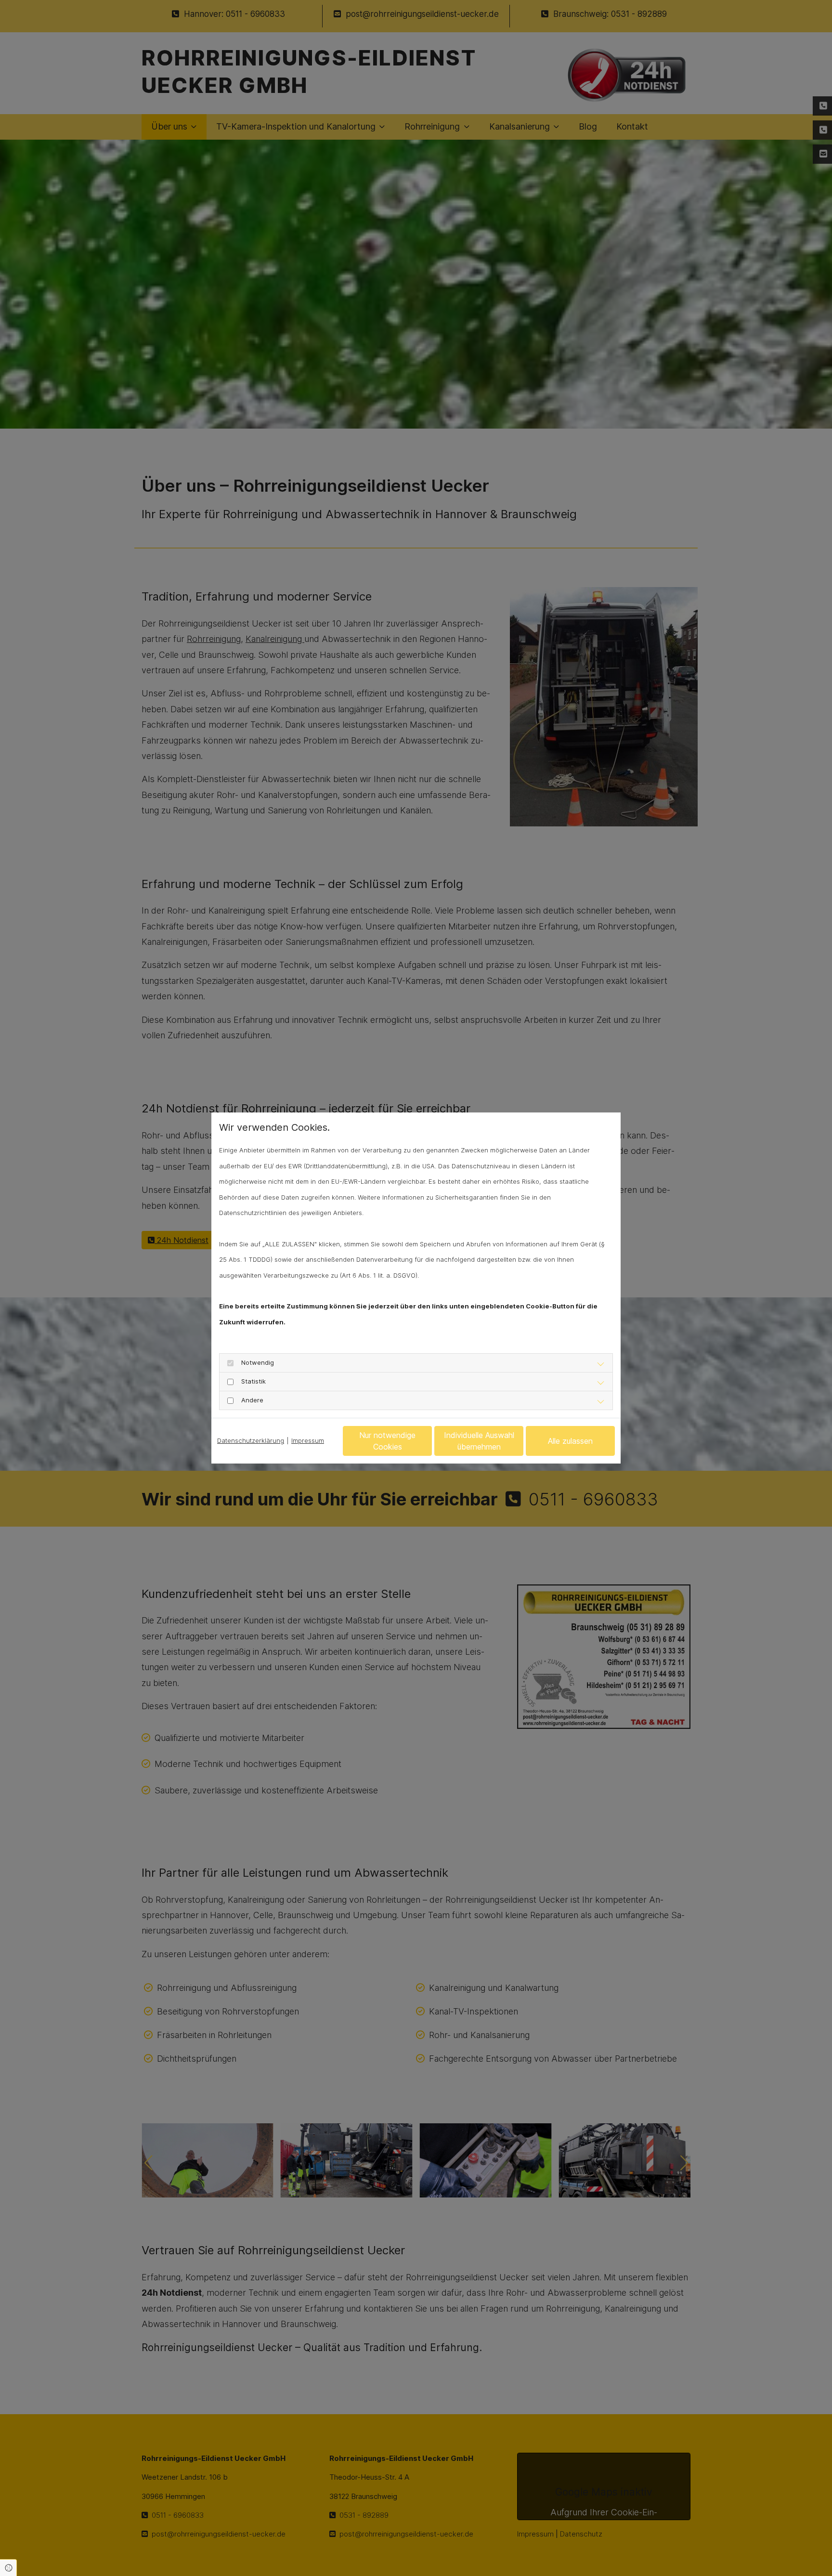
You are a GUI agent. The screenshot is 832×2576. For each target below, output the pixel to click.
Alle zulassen (570, 1441)
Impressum (308, 1440)
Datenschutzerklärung (251, 1440)
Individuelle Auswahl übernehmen (479, 1441)
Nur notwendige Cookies (387, 1441)
